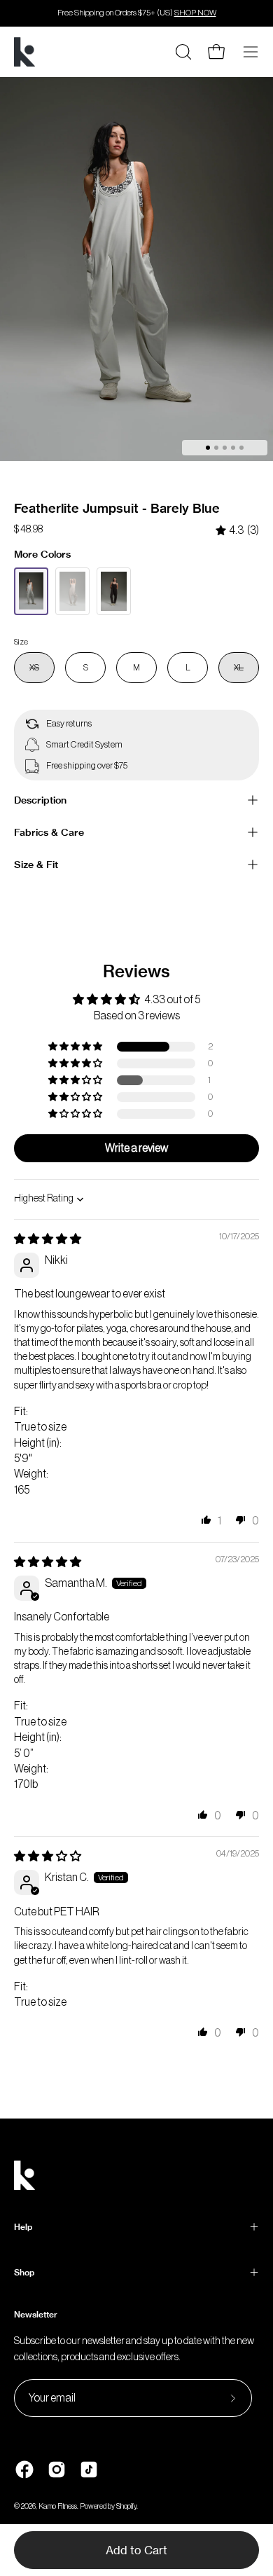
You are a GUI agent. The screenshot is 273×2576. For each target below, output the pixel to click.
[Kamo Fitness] (24, 52)
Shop (24, 2272)
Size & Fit (36, 865)
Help (23, 2227)
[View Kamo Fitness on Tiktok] (89, 2470)
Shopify (126, 2506)
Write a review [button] (136, 1148)
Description (40, 800)
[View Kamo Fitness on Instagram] (57, 2470)
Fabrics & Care (49, 832)
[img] (237, 531)
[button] (76, 1047)
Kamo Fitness (58, 2506)
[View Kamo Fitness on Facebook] (24, 2470)
